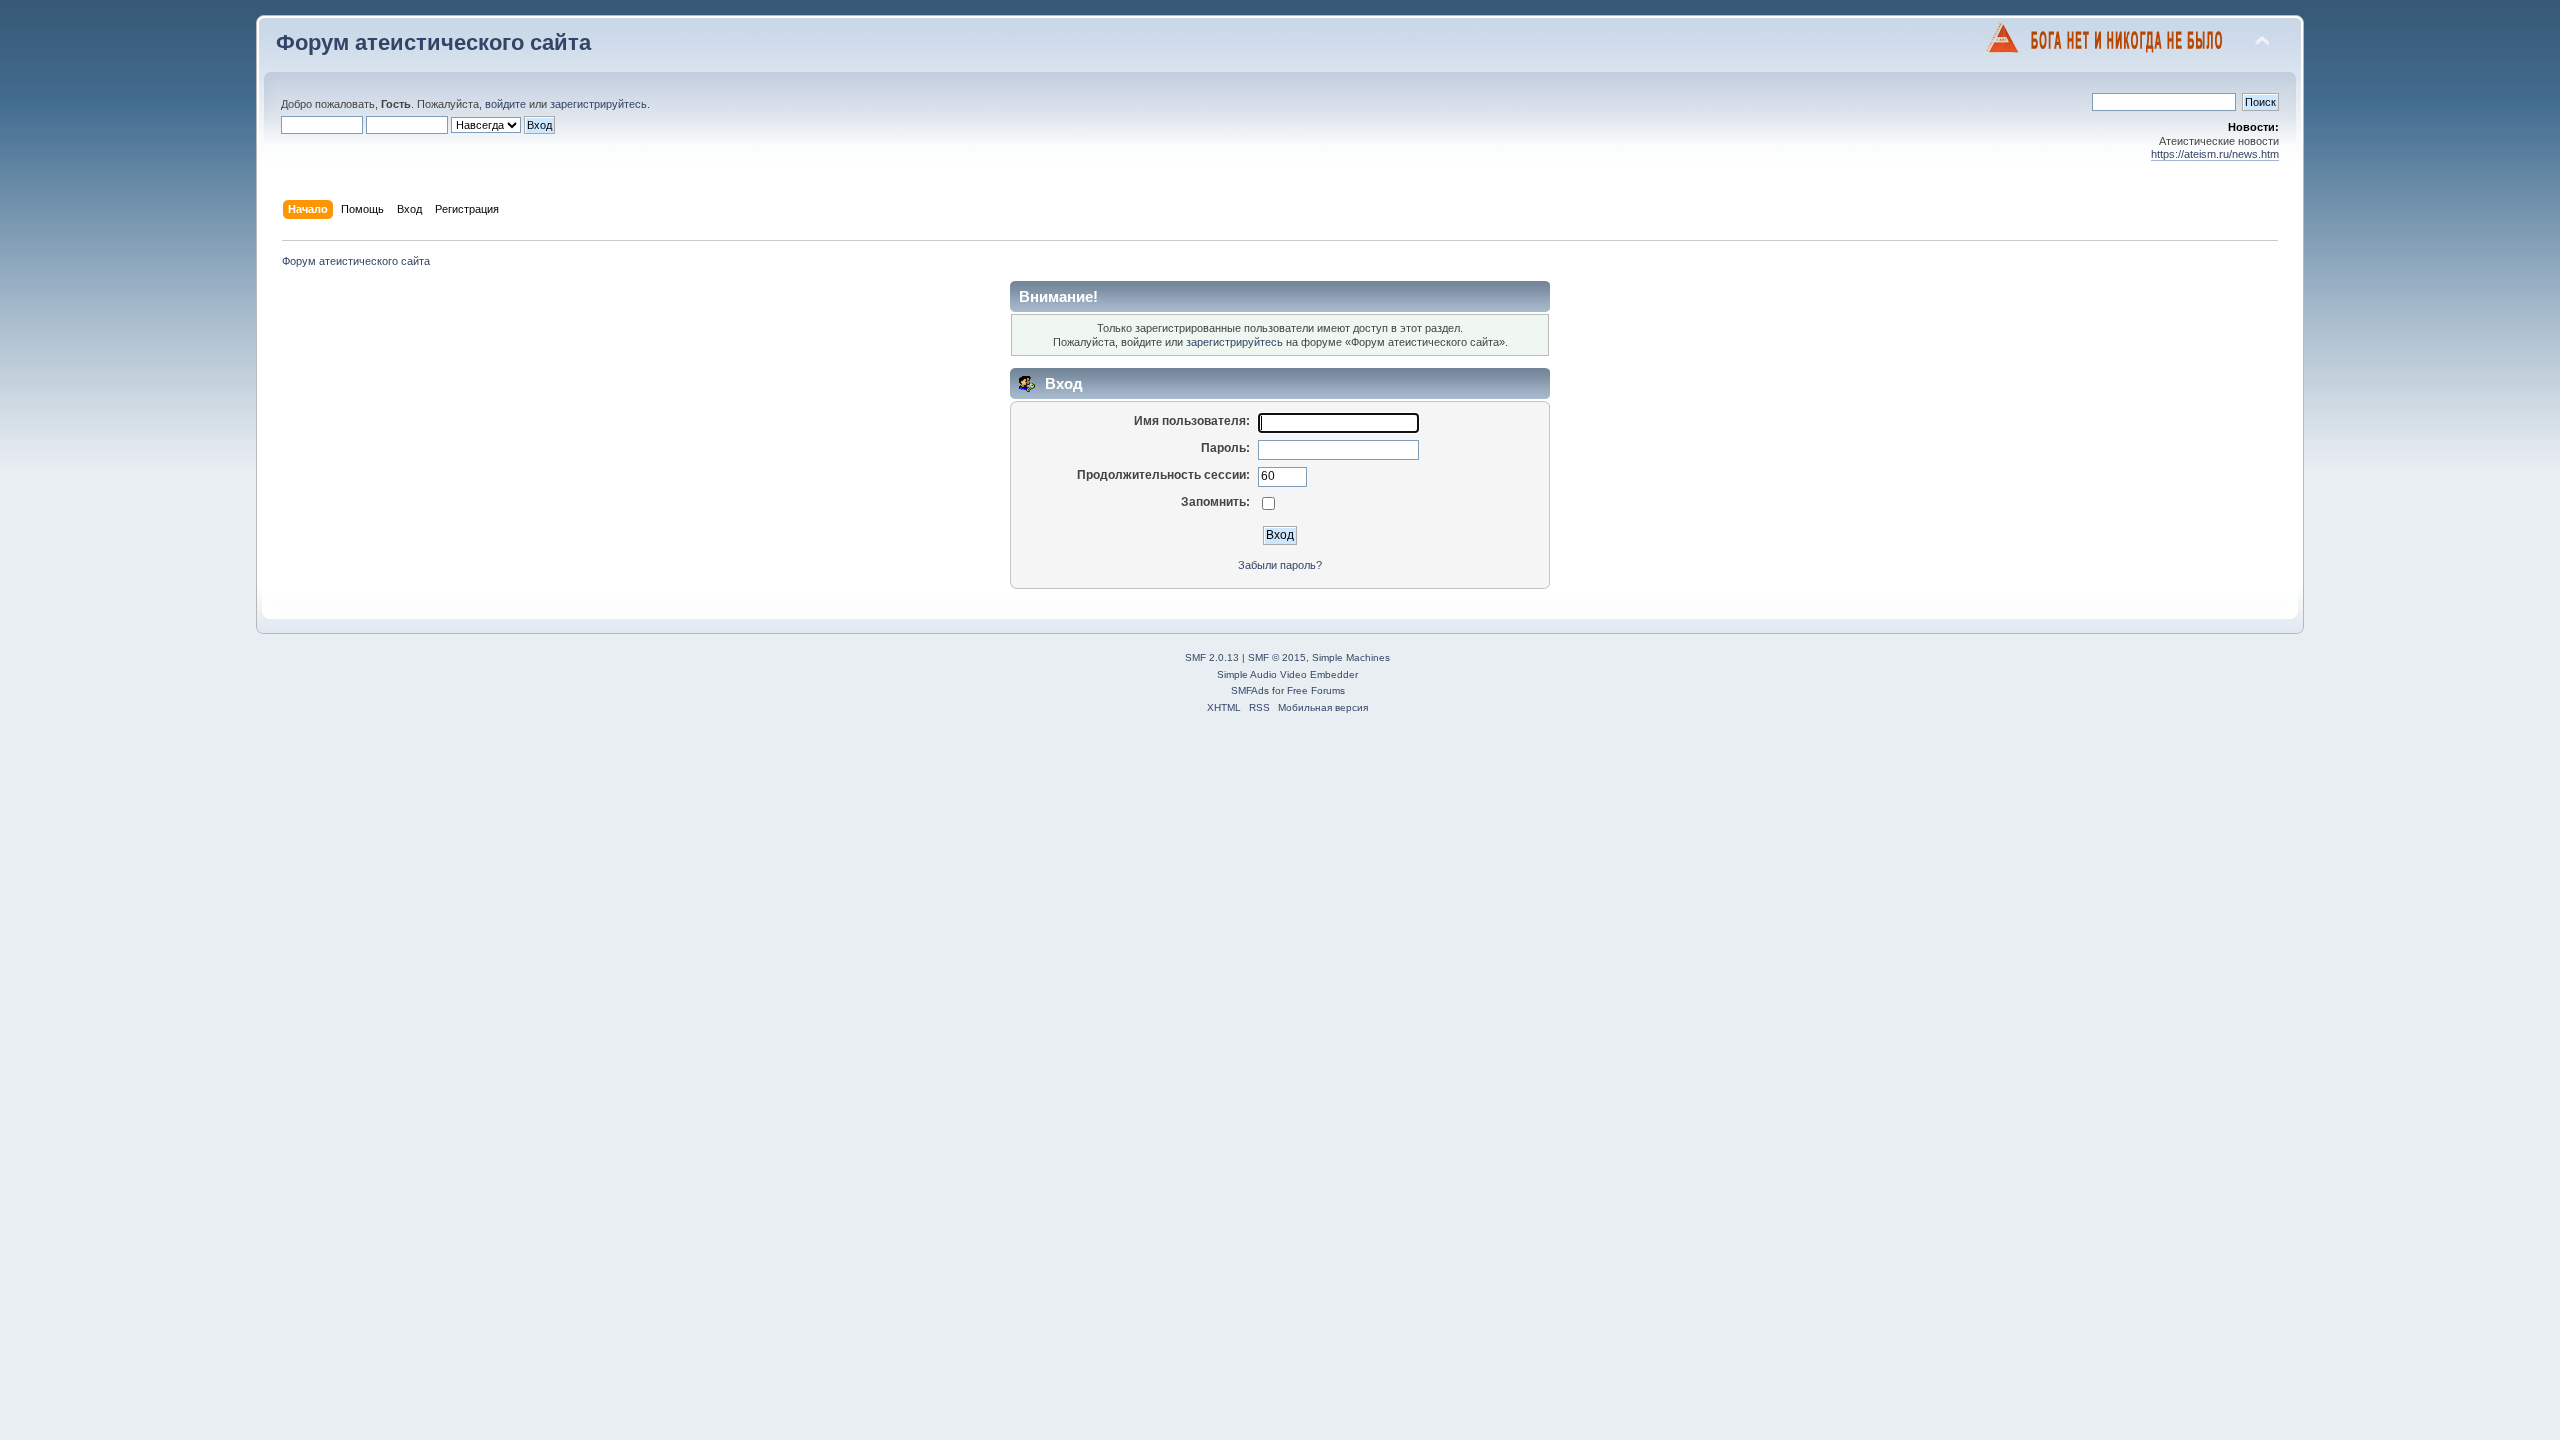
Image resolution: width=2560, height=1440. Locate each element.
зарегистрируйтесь (598, 104)
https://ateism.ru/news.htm (2215, 154)
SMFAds (1250, 690)
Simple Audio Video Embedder (1287, 674)
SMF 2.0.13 (1212, 657)
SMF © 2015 (1277, 657)
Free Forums (1316, 690)
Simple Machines (1351, 657)
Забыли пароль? (1280, 565)
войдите (505, 104)
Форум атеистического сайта (433, 42)
